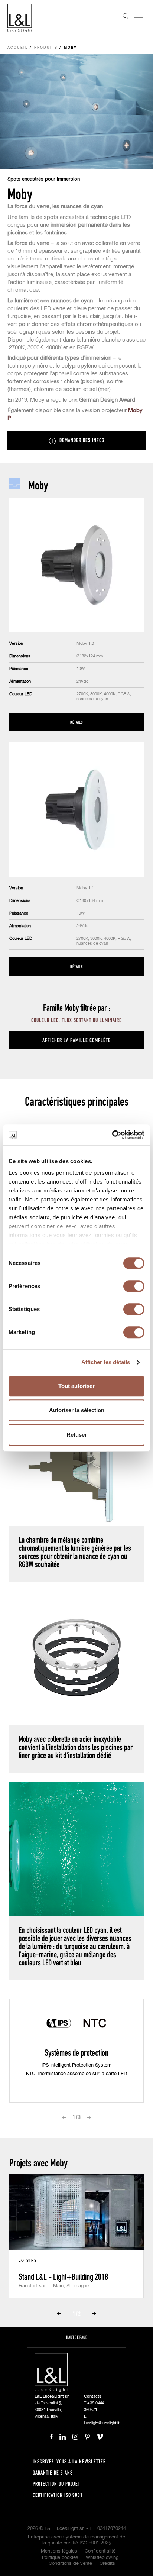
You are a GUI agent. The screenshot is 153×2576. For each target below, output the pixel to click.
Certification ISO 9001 (58, 2495)
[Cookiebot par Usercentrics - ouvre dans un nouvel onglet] (112, 1135)
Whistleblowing (102, 2558)
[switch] (134, 1286)
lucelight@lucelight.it (102, 2423)
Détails (76, 722)
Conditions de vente (70, 2564)
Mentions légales (59, 2551)
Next (89, 2117)
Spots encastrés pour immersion (44, 179)
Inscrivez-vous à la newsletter (69, 2461)
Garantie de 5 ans (53, 2473)
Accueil (18, 48)
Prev (64, 2117)
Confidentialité (100, 2551)
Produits (46, 48)
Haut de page (77, 2337)
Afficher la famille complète (76, 1040)
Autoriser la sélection (77, 1410)
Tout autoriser (76, 1386)
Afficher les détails (106, 1362)
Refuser (77, 1435)
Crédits (107, 2564)
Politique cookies (60, 2558)
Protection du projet (56, 2484)
